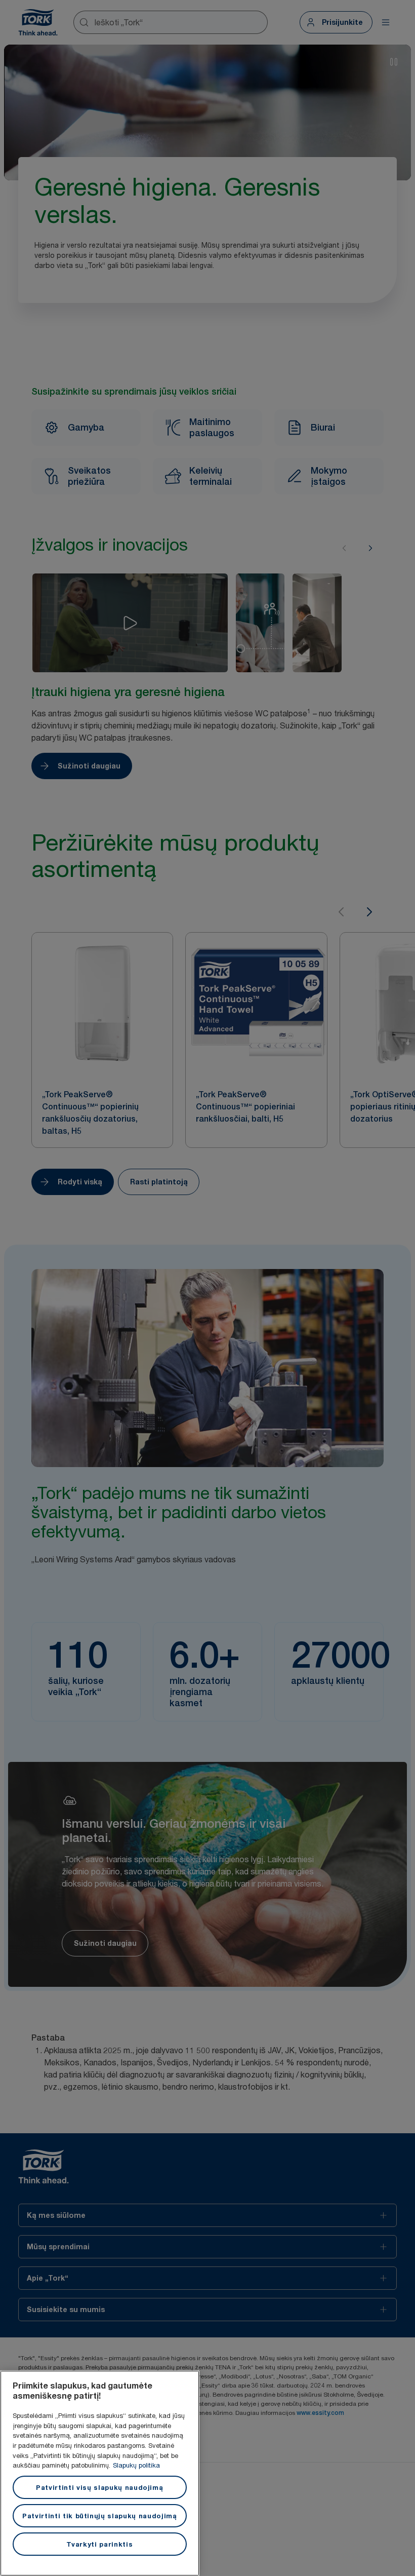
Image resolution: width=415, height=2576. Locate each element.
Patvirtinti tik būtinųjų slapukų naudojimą (100, 2516)
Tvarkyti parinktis (99, 2544)
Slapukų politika (136, 2465)
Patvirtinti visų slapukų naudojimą (99, 2487)
